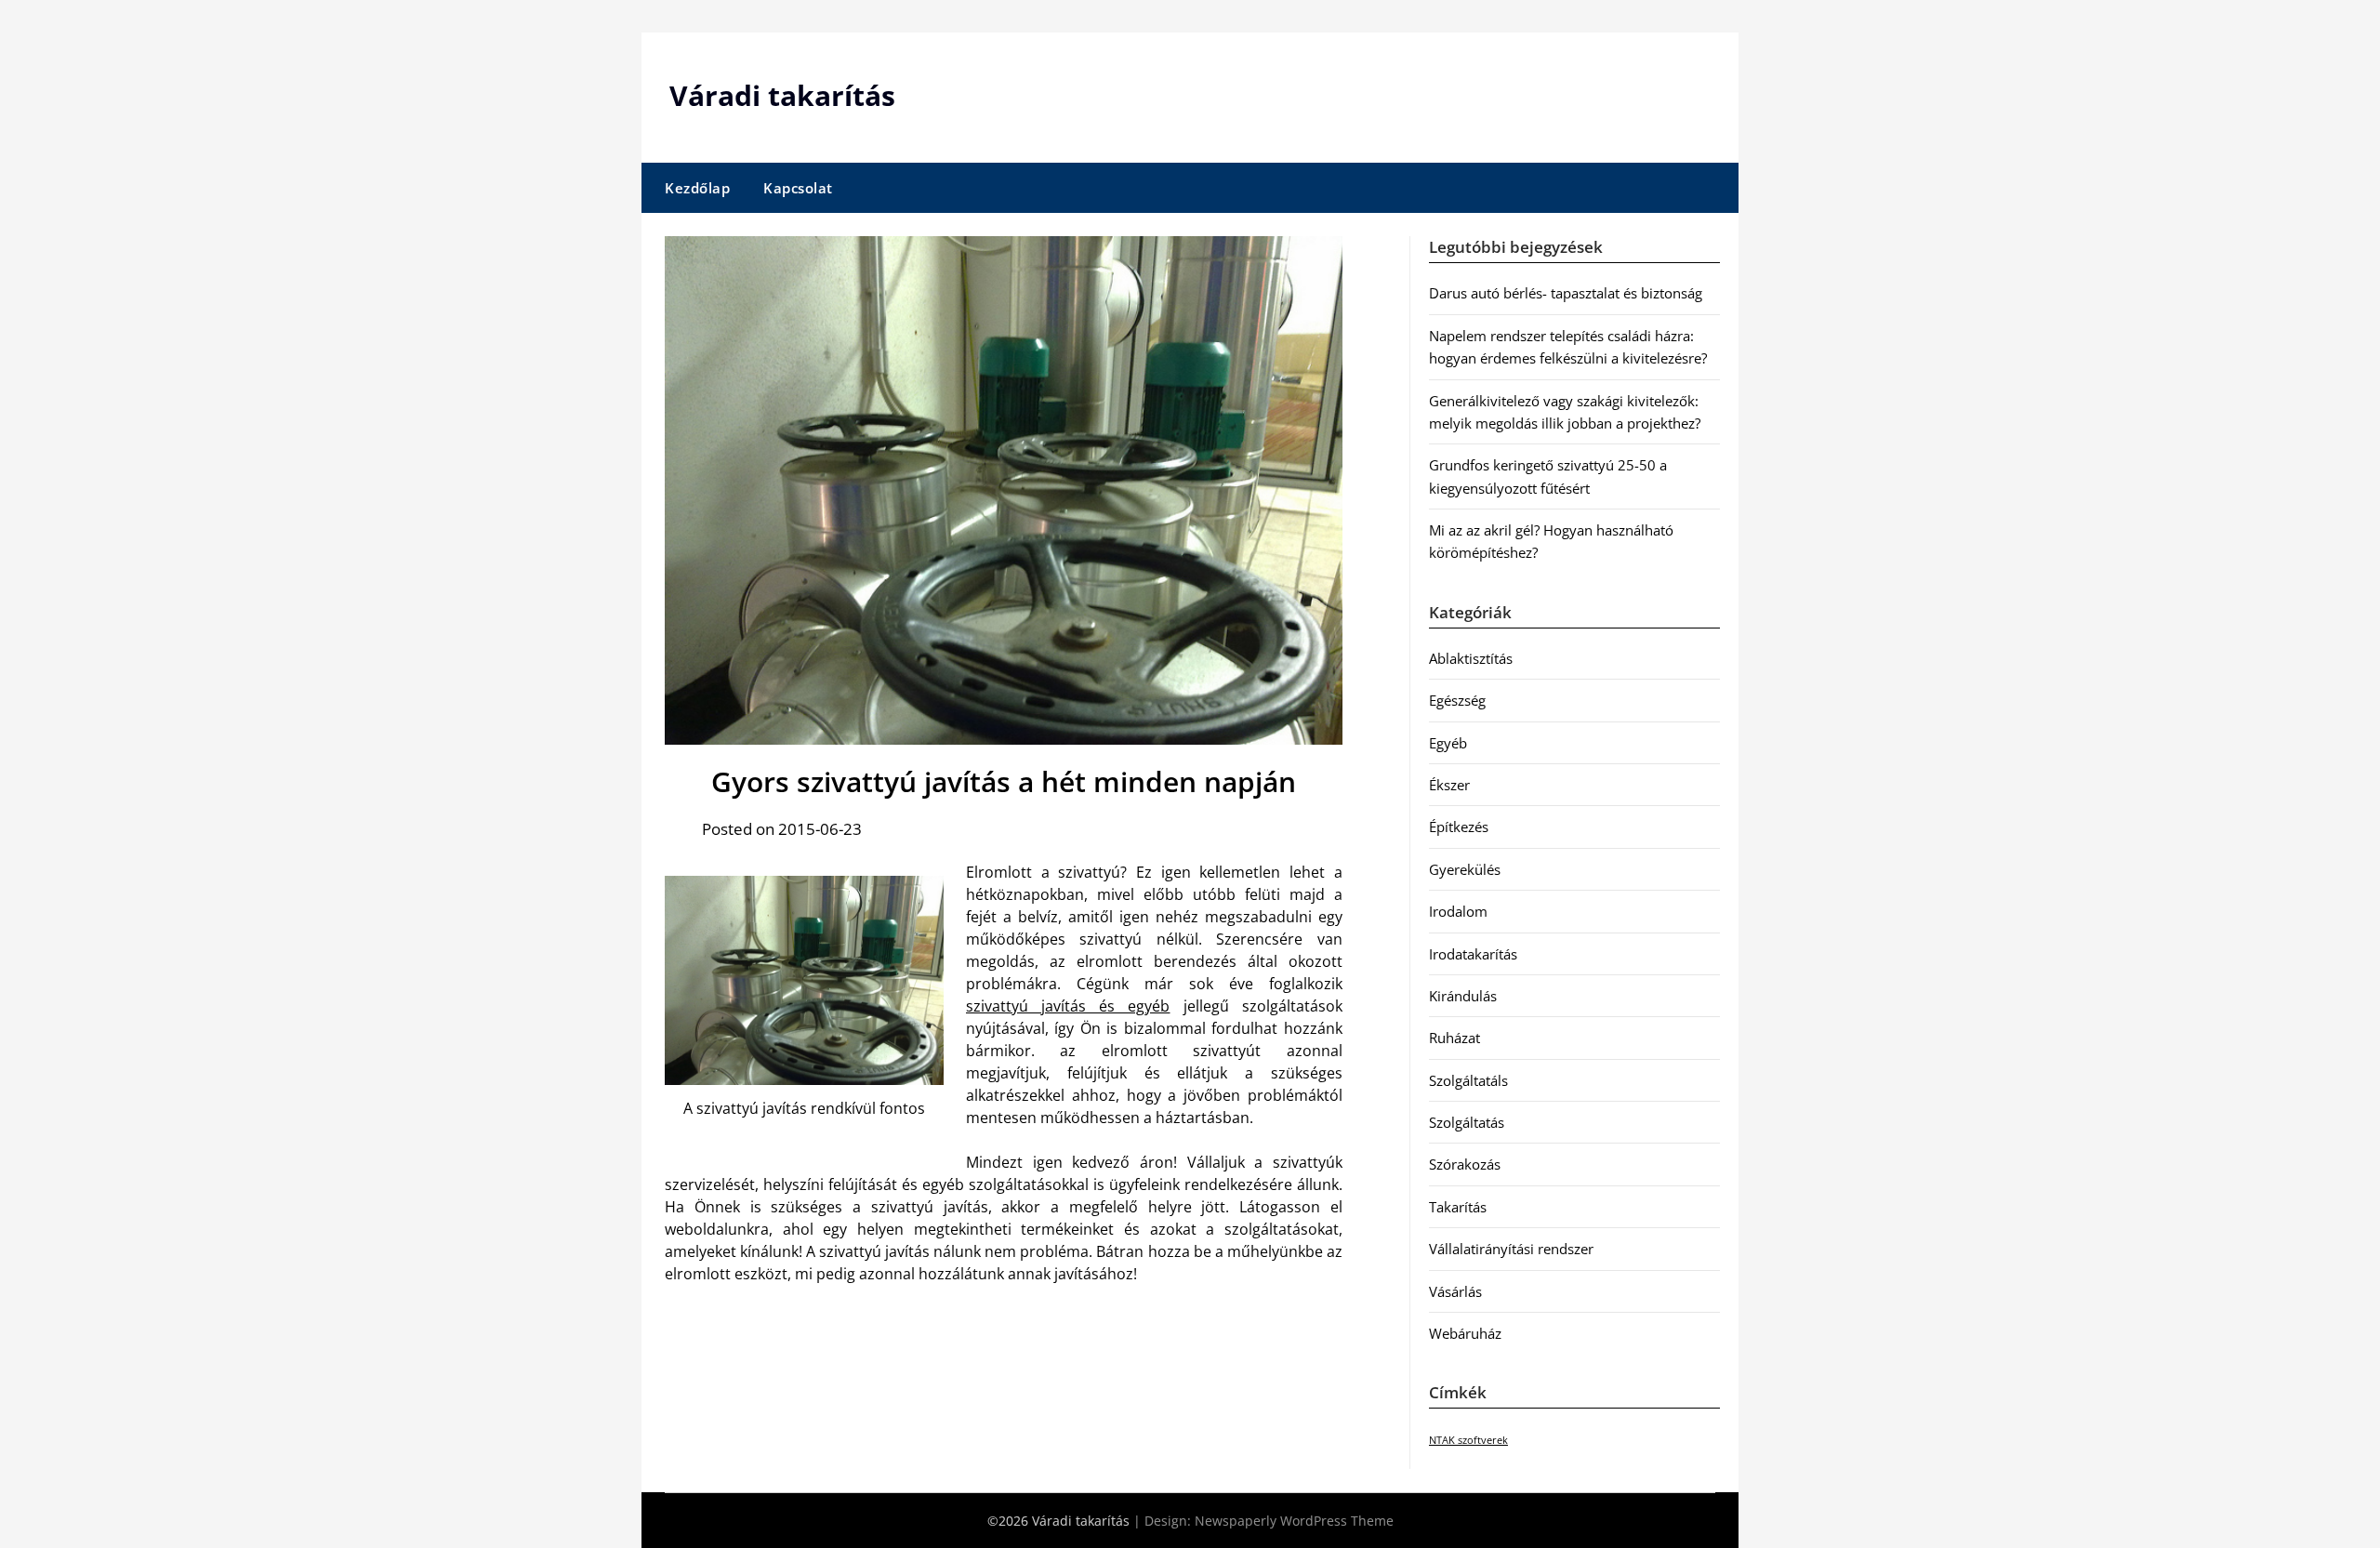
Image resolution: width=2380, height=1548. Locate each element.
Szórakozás (1465, 1164)
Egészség (1457, 700)
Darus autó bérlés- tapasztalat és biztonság (1566, 293)
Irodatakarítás (1473, 954)
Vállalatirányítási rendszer (1511, 1249)
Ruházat (1454, 1038)
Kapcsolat (798, 188)
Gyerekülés (1465, 869)
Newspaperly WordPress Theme (1294, 1521)
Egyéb (1448, 743)
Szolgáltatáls (1468, 1080)
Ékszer (1449, 785)
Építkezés (1459, 827)
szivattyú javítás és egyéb (1068, 1006)
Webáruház (1465, 1333)
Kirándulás (1463, 996)
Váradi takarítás (782, 95)
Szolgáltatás (1467, 1122)
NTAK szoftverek (1468, 1440)
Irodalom (1458, 911)
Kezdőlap (697, 188)
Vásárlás (1455, 1291)
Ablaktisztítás (1471, 658)
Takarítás (1458, 1207)
